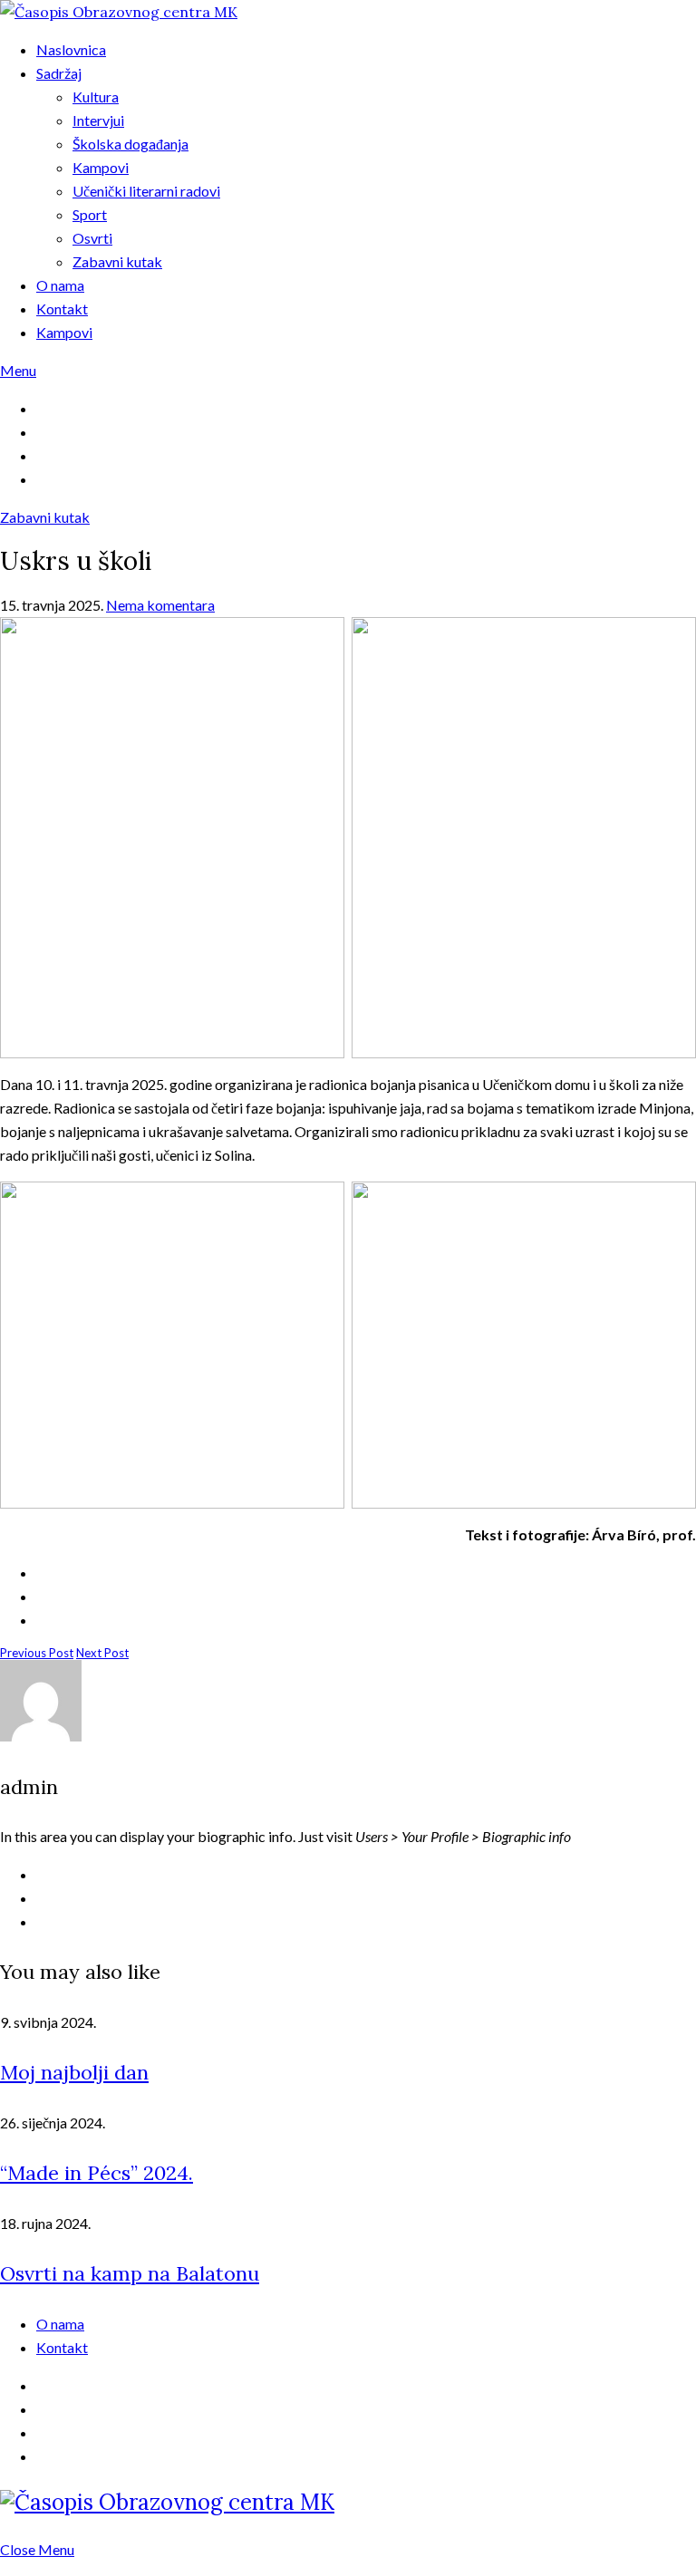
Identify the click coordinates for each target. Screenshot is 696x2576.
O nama (60, 285)
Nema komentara (160, 605)
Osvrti (92, 238)
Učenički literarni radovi (146, 191)
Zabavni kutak (117, 261)
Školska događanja (130, 144)
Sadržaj (59, 73)
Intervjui (98, 120)
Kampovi (101, 167)
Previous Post (37, 1653)
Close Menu (37, 2549)
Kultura (96, 96)
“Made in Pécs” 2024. (97, 2173)
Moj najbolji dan (74, 2072)
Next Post (102, 1653)
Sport (90, 214)
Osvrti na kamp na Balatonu (130, 2273)
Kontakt (62, 309)
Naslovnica (71, 49)
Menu (18, 370)
